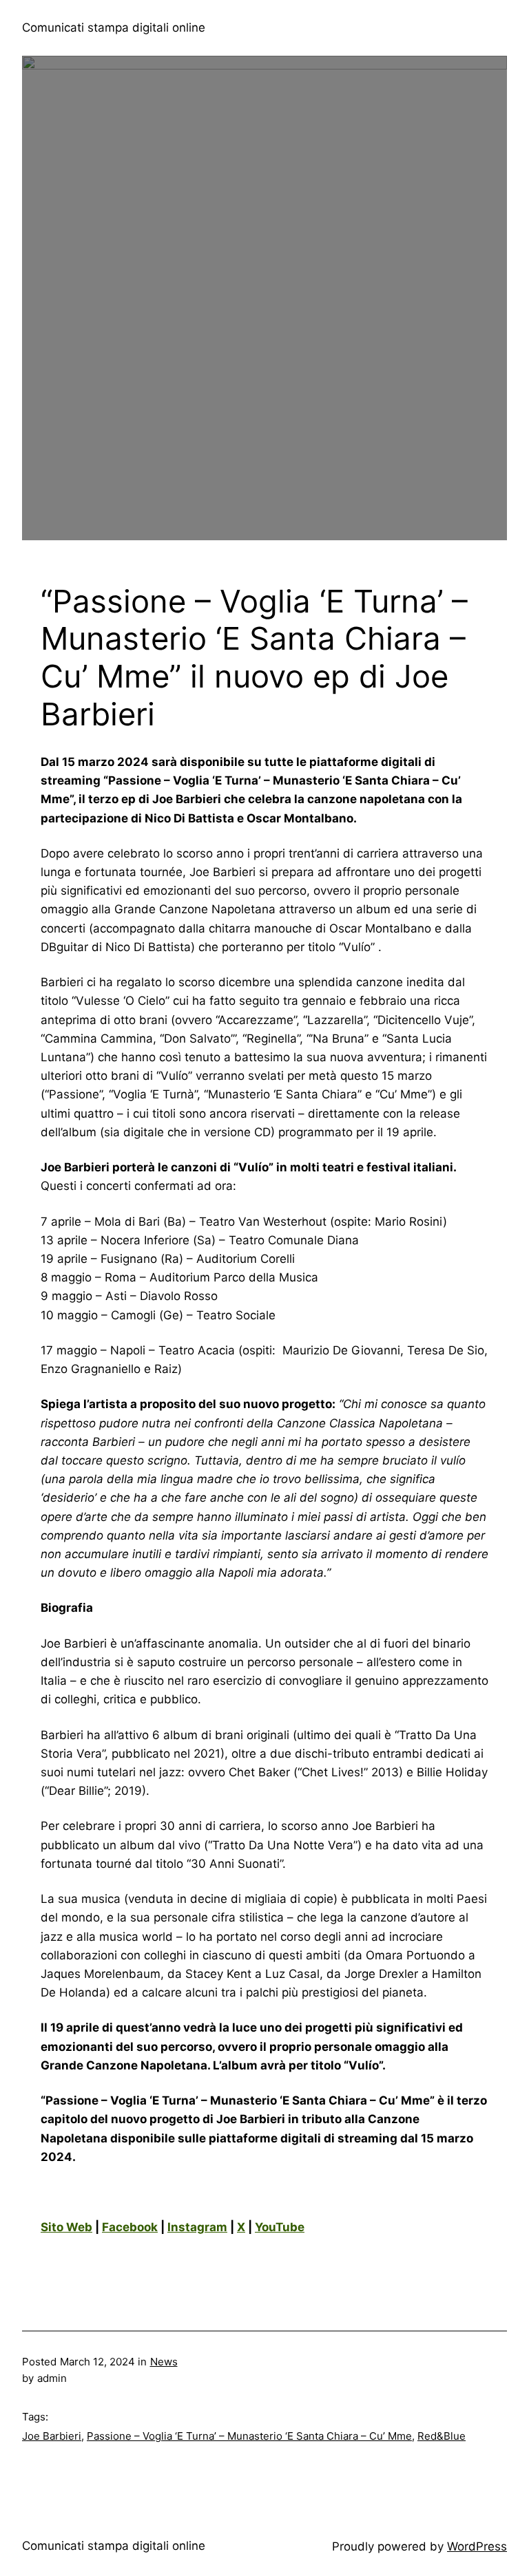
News (164, 2362)
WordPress (477, 2546)
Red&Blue (442, 2436)
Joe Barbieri (52, 2436)
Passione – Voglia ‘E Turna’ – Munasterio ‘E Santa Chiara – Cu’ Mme (249, 2436)
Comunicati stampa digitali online (114, 28)
